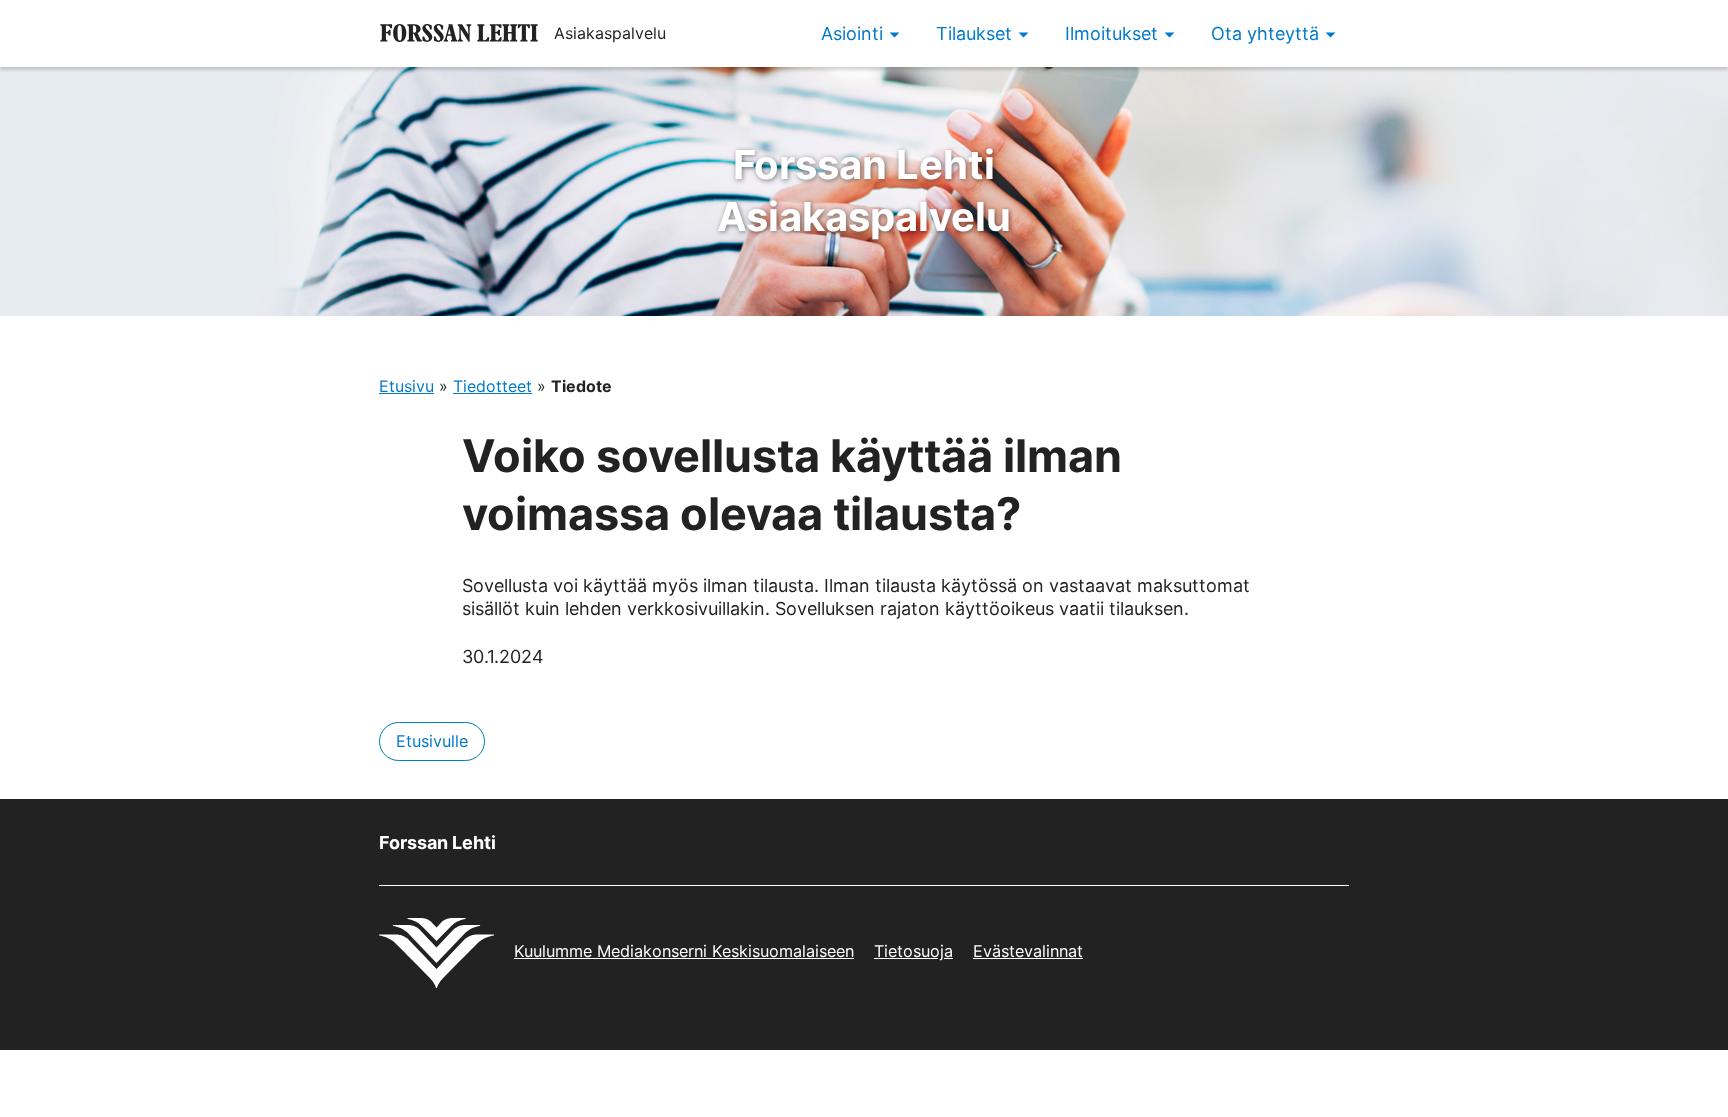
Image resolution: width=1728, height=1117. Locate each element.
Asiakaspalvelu (864, 190)
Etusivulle (432, 741)
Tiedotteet (492, 386)
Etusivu (406, 386)
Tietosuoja (913, 951)
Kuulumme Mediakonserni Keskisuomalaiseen (684, 951)
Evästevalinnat (1028, 951)
